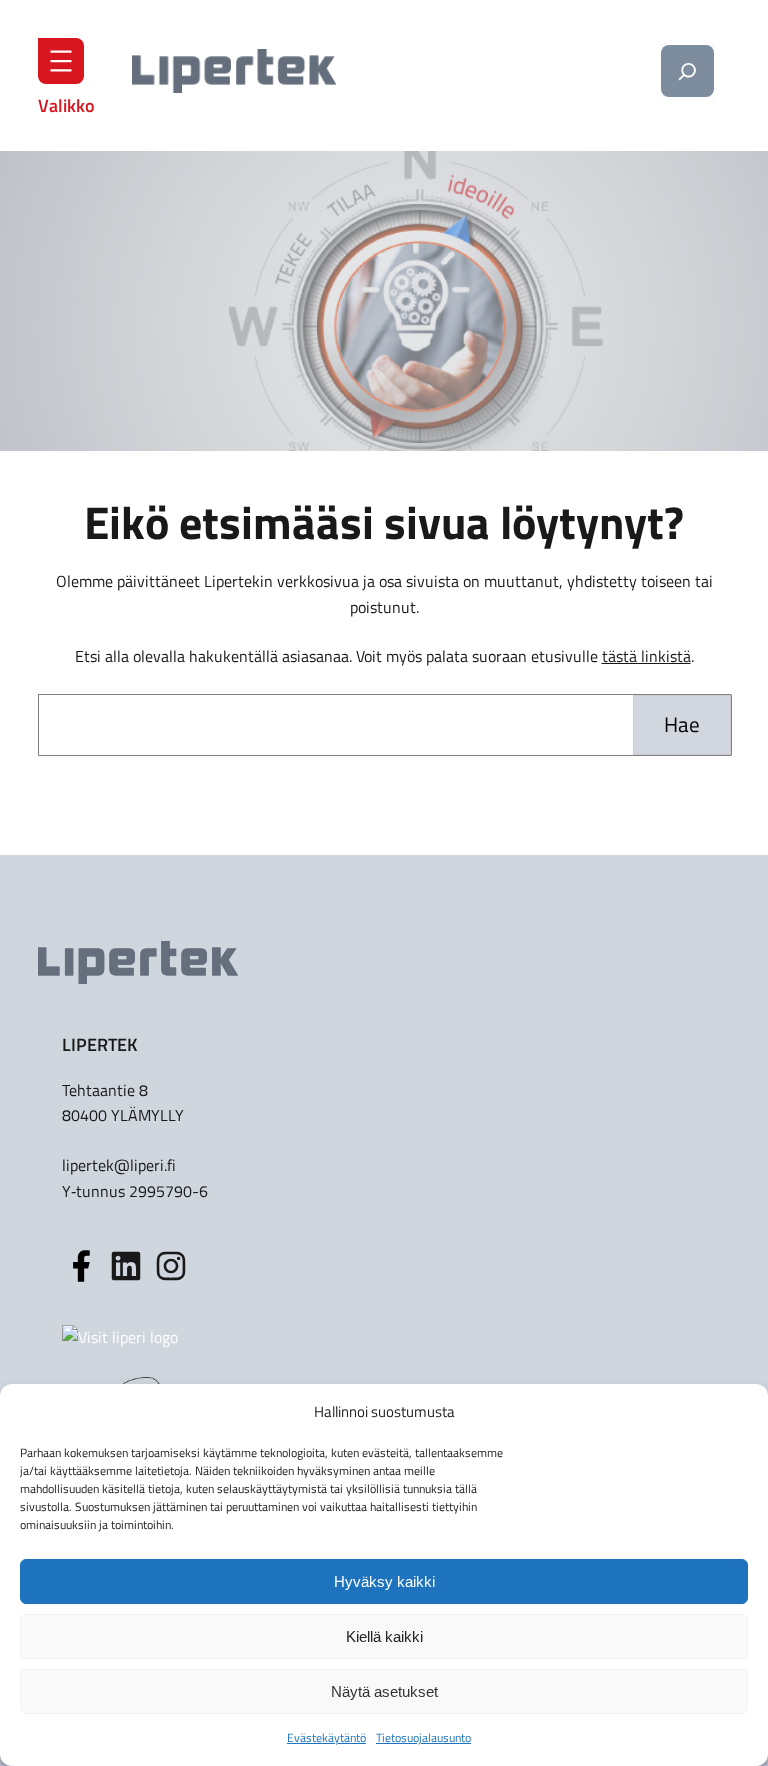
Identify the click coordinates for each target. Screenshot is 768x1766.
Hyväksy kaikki (384, 1581)
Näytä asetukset (384, 1691)
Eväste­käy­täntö (326, 1737)
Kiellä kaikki (384, 1636)
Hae (682, 724)
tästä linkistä (646, 656)
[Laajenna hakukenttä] (687, 71)
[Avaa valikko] (61, 61)
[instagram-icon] (126, 1266)
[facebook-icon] (81, 1266)
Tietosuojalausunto (423, 1737)
